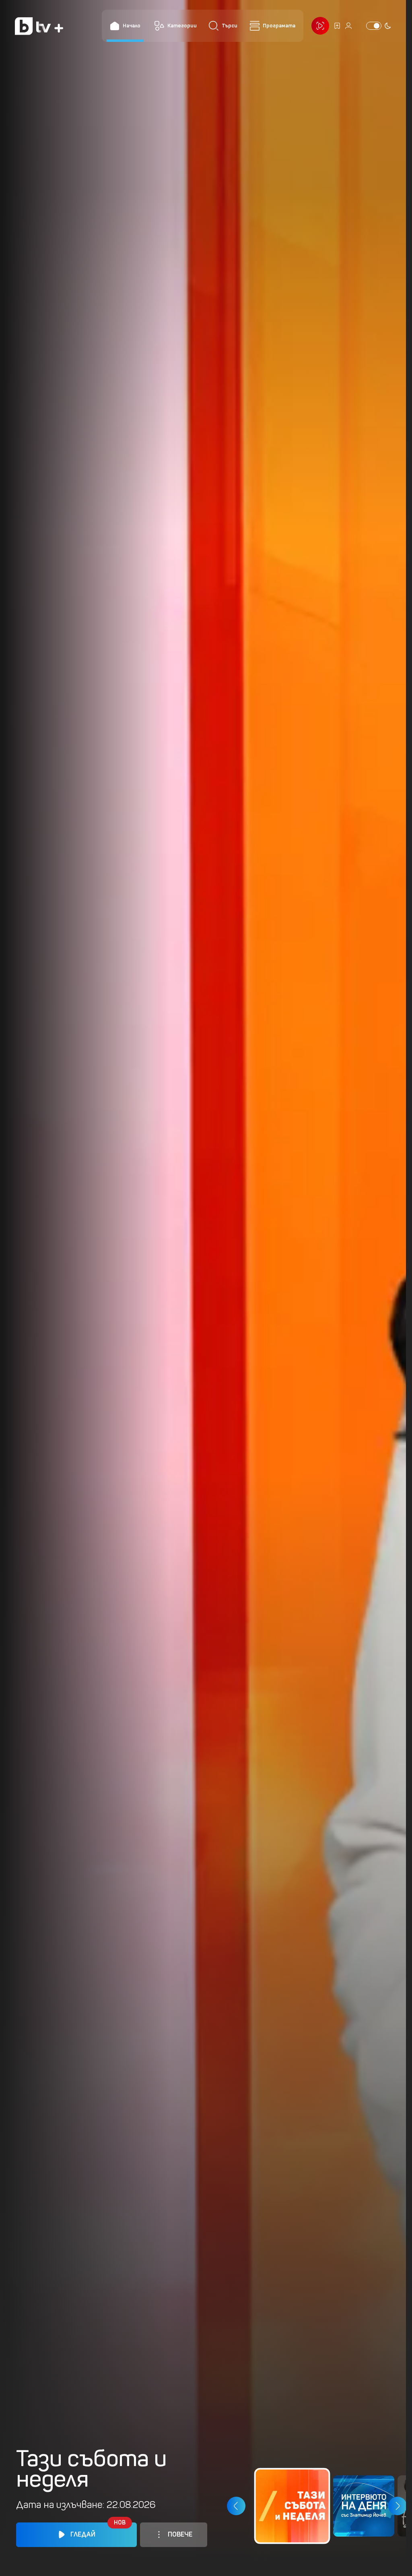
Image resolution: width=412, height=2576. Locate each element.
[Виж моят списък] (337, 26)
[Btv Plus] (39, 26)
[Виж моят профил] (348, 26)
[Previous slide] (236, 2506)
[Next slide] (397, 2506)
